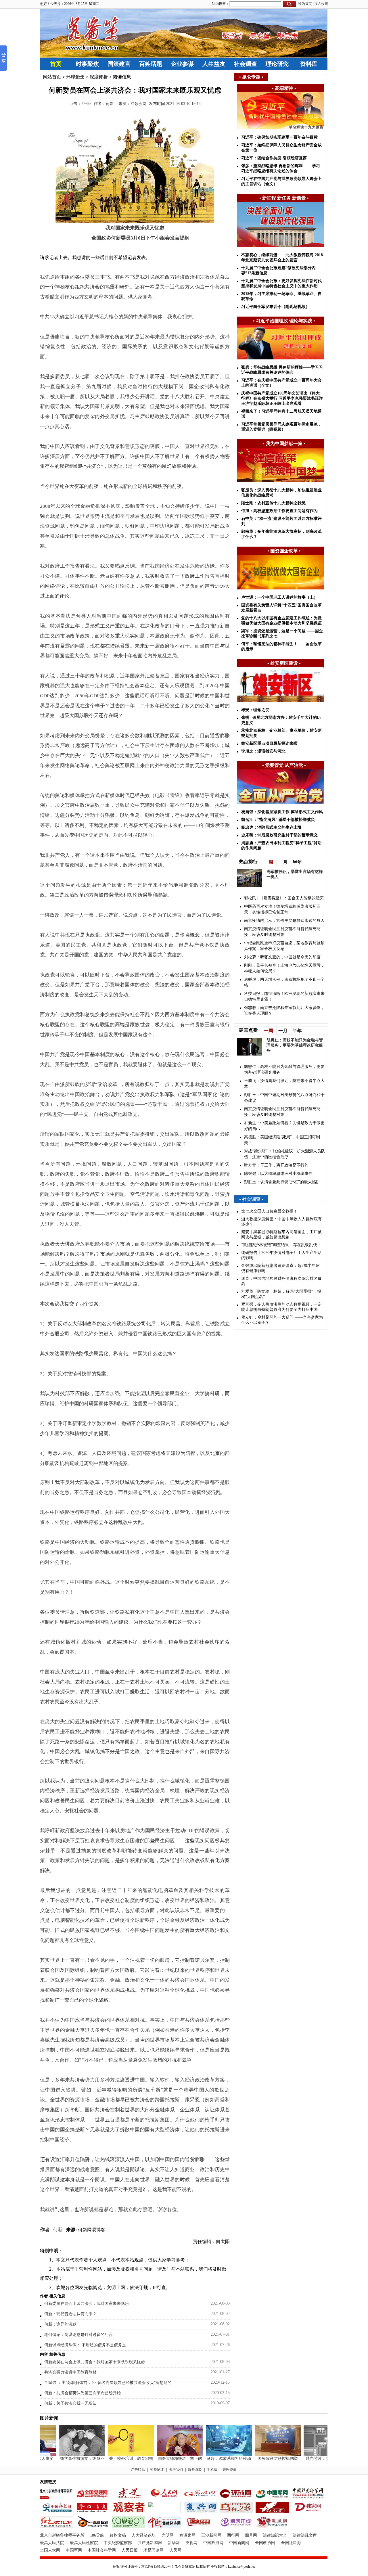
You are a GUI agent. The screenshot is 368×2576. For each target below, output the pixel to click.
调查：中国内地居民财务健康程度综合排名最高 (281, 1281)
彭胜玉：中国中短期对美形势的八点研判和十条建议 (284, 1098)
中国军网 (74, 2550)
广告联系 (138, 2470)
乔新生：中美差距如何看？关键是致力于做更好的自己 (284, 1126)
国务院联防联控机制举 (261, 2459)
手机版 (212, 2470)
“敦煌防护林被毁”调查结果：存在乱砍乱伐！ (281, 1245)
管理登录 (229, 2470)
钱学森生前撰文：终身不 (66, 2459)
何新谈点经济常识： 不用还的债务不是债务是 (85, 2345)
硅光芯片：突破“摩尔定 (310, 2459)
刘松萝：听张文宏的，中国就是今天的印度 (282, 957)
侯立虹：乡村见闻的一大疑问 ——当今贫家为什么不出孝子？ (282, 1320)
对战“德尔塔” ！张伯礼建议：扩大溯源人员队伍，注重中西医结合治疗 (285, 1154)
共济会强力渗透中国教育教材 (70, 2372)
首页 (56, 64)
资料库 (309, 64)
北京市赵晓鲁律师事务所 (62, 2535)
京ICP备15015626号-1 (157, 2567)
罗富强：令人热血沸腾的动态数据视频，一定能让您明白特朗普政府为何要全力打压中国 (281, 1307)
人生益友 (214, 64)
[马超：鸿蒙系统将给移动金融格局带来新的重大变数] (212, 2455)
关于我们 (176, 2470)
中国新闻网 (239, 2543)
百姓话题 (151, 64)
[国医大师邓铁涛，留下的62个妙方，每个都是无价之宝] (164, 2455)
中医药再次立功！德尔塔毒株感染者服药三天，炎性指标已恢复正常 (282, 909)
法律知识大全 (275, 2535)
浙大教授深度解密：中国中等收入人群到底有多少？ (281, 1222)
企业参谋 (182, 64)
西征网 (233, 2535)
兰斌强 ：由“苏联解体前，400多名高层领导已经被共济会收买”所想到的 (108, 2383)
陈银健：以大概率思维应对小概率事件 (278, 1174)
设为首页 (305, 4)
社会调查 (246, 64)
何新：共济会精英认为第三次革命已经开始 (83, 2393)
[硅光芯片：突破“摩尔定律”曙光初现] (310, 2455)
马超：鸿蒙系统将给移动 (212, 2459)
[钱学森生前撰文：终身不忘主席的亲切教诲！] (66, 2455)
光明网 (168, 2535)
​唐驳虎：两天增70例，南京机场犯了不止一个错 (284, 982)
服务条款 (195, 2470)
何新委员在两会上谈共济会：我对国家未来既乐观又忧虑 (95, 2362)
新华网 (174, 2543)
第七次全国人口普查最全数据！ (269, 1211)
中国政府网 (213, 2543)
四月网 (251, 2535)
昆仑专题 (251, 77)
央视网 (191, 2543)
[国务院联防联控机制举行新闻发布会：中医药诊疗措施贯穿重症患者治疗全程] (261, 2455)
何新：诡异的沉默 (60, 2324)
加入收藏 (321, 4)
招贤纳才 (157, 2470)
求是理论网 (154, 2550)
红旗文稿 (118, 2535)
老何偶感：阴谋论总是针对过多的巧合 (78, 2335)
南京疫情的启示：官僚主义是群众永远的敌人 (284, 921)
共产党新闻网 (150, 2543)
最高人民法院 (52, 2543)
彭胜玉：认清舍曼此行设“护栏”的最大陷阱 (282, 1182)
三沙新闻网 (211, 2535)
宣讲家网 (187, 2535)
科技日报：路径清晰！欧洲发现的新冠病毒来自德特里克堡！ (284, 996)
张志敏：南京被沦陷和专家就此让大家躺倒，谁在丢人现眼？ (284, 1011)
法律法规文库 (305, 2535)
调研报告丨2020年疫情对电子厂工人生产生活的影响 (281, 1255)
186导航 (97, 2535)
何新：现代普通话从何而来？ (70, 2314)
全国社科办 (291, 2543)
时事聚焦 (87, 64)
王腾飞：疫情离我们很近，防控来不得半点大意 (284, 1084)
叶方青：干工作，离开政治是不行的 (276, 1165)
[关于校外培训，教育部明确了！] (115, 2455)
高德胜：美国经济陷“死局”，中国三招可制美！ (282, 1140)
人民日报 (130, 2550)
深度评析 (99, 77)
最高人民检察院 (84, 2543)
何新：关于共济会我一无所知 (70, 2403)
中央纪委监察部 (118, 2543)
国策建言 (119, 64)
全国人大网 (50, 2550)
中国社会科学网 (102, 2550)
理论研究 (277, 64)
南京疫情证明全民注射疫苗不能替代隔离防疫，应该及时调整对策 (282, 932)
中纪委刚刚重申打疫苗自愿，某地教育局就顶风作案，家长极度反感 (284, 946)
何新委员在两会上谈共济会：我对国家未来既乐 (87, 2304)
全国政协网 (265, 2543)
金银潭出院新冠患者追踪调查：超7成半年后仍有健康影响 (280, 1268)
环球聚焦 (75, 77)
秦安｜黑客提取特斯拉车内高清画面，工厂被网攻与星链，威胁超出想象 (281, 1235)
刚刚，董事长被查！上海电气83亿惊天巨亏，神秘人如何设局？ (284, 968)
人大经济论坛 (144, 2535)
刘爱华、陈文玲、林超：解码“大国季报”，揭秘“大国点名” (281, 1294)
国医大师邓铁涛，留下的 (164, 2459)
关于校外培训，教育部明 (115, 2459)
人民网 (175, 2550)
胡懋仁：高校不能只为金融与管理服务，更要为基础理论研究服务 (295, 1045)
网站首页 (52, 77)
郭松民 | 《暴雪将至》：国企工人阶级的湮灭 (284, 898)
